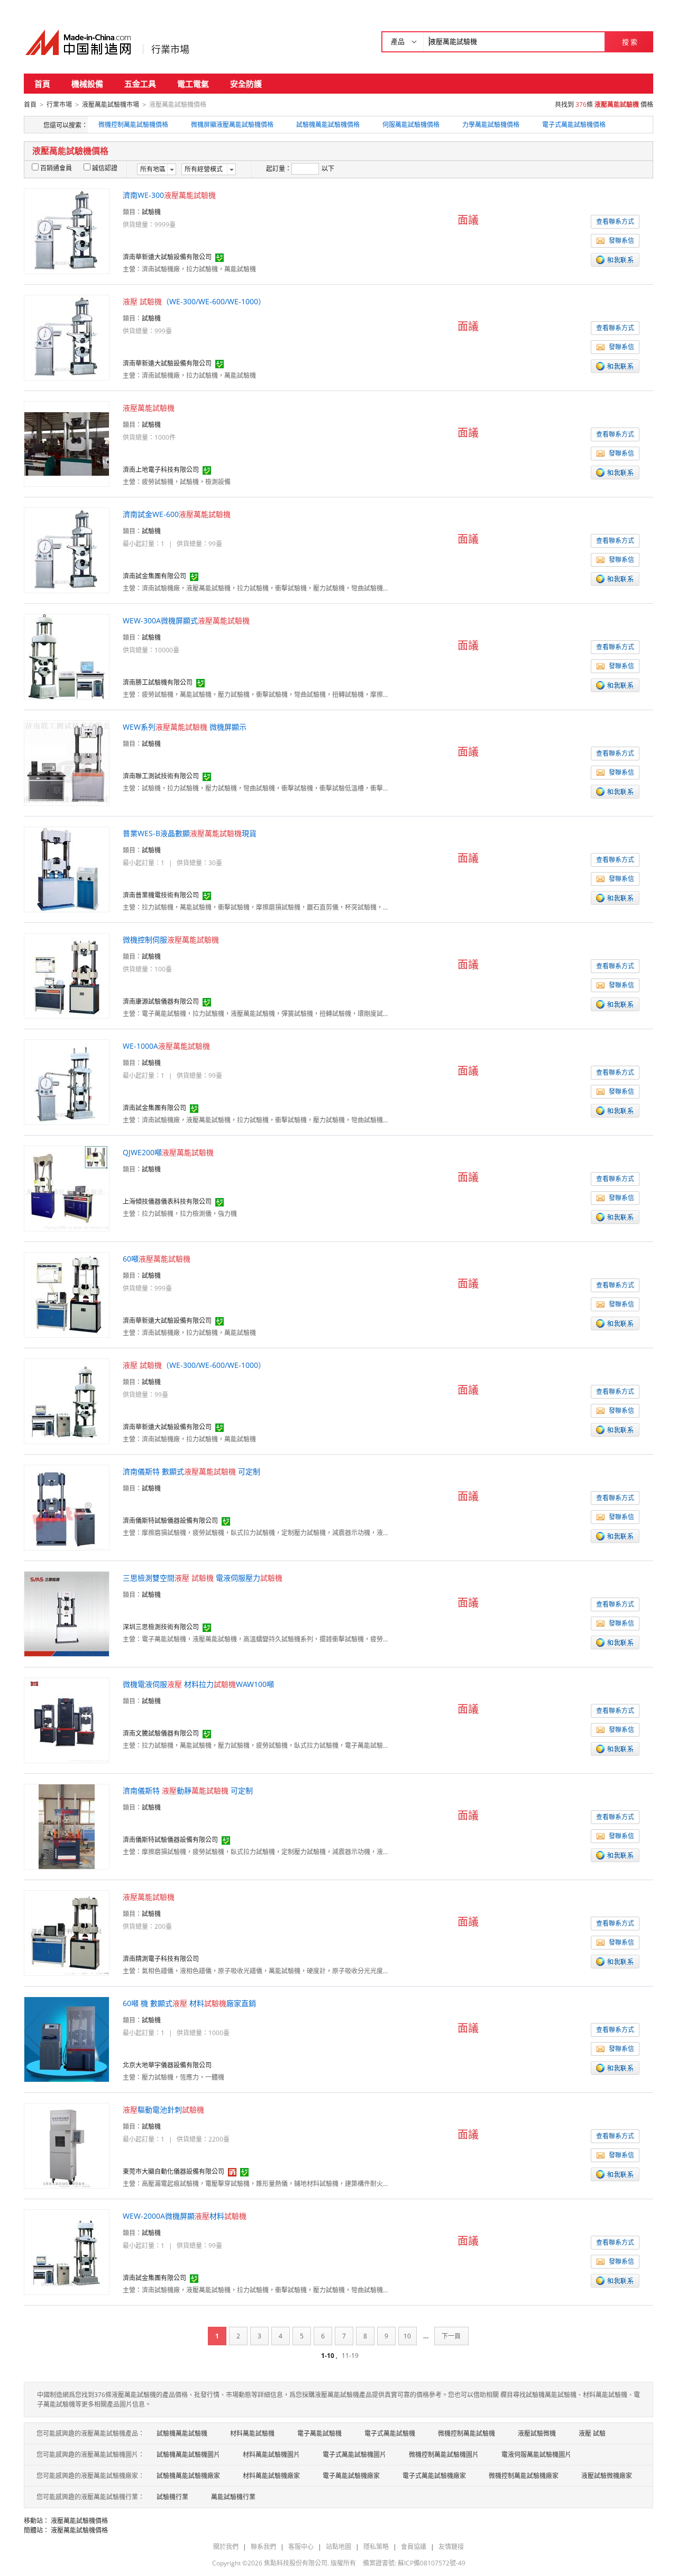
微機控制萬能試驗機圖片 (444, 2455)
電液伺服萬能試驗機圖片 (536, 2455)
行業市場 (170, 49)
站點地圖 (338, 2547)
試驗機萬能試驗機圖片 (188, 2455)
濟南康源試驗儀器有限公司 (161, 1001)
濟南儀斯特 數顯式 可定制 (191, 1471)
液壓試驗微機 (537, 2433)
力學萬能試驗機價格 (491, 125)
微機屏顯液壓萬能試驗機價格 (232, 125)
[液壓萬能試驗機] (67, 443)
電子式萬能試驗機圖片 (354, 2455)
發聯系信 (621, 241)
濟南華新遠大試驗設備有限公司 (167, 257)
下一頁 (451, 2336)
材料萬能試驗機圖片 (271, 2455)
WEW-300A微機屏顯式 (186, 620)
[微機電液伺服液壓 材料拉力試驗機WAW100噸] (67, 1720)
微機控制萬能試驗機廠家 (524, 2476)
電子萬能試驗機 (319, 2433)
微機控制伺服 (171, 940)
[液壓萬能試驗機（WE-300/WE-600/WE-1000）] (67, 337)
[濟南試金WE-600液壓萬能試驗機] (67, 550)
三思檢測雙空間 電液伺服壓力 (203, 1578)
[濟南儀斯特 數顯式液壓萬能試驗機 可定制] (67, 1507)
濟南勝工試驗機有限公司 (158, 682)
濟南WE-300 (169, 195)
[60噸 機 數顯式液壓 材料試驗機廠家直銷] (67, 2039)
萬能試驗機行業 (233, 2497)
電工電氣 (193, 84)
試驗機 (151, 212)
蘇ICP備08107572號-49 (432, 2563)
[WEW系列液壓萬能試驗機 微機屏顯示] (67, 762)
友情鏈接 (451, 2547)
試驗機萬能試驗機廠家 (188, 2476)
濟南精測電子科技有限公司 (161, 1959)
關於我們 (226, 2547)
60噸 (157, 1259)
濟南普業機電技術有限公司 (161, 895)
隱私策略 (376, 2547)
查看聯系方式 (615, 221)
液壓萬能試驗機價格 (79, 2521)
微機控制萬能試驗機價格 (133, 125)
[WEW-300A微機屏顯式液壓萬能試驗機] (67, 656)
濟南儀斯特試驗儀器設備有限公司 (170, 1521)
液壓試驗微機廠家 (607, 2476)
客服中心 (301, 2547)
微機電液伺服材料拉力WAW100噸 (198, 1684)
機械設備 (87, 84)
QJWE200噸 (168, 1152)
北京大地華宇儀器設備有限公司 (167, 2065)
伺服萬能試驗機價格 (411, 125)
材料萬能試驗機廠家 (271, 2476)
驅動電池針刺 (163, 2110)
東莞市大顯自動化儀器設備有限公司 (173, 2171)
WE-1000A (166, 1046)
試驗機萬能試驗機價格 (328, 125)
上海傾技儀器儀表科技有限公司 (167, 1201)
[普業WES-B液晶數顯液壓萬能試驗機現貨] (67, 869)
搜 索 (630, 42)
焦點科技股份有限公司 (296, 2563)
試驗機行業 (172, 2497)
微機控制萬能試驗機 (466, 2433)
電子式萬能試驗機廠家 (434, 2476)
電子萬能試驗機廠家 (351, 2476)
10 (407, 2336)
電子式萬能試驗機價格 (574, 125)
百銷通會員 (56, 168)
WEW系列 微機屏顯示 (185, 727)
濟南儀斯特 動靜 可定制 (188, 1790)
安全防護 (246, 84)
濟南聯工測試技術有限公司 (161, 776)
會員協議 (414, 2547)
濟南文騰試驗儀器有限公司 (161, 1733)
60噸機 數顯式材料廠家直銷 (189, 2003)
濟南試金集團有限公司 (154, 576)
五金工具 (140, 84)
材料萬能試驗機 (252, 2433)
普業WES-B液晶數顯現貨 (190, 833)
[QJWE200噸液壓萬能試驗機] (67, 1188)
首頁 (42, 84)
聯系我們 (263, 2547)
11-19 (350, 2356)
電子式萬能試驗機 (390, 2433)
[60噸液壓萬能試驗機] (67, 1294)
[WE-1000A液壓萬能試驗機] (67, 1081)
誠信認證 (105, 168)
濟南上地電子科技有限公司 (161, 470)
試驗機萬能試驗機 (182, 2433)
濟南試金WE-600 (177, 514)
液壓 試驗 (592, 2433)
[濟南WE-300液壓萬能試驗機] (67, 230)
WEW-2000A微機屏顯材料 (185, 2216)
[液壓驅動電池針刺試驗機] (67, 2145)
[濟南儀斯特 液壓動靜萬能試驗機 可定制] (67, 1826)
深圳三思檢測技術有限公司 (161, 1627)
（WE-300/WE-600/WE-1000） (194, 301)
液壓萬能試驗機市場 (111, 105)
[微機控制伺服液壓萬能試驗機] (67, 975)
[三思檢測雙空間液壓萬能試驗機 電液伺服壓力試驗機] (67, 1613)
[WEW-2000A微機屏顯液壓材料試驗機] (67, 2251)
